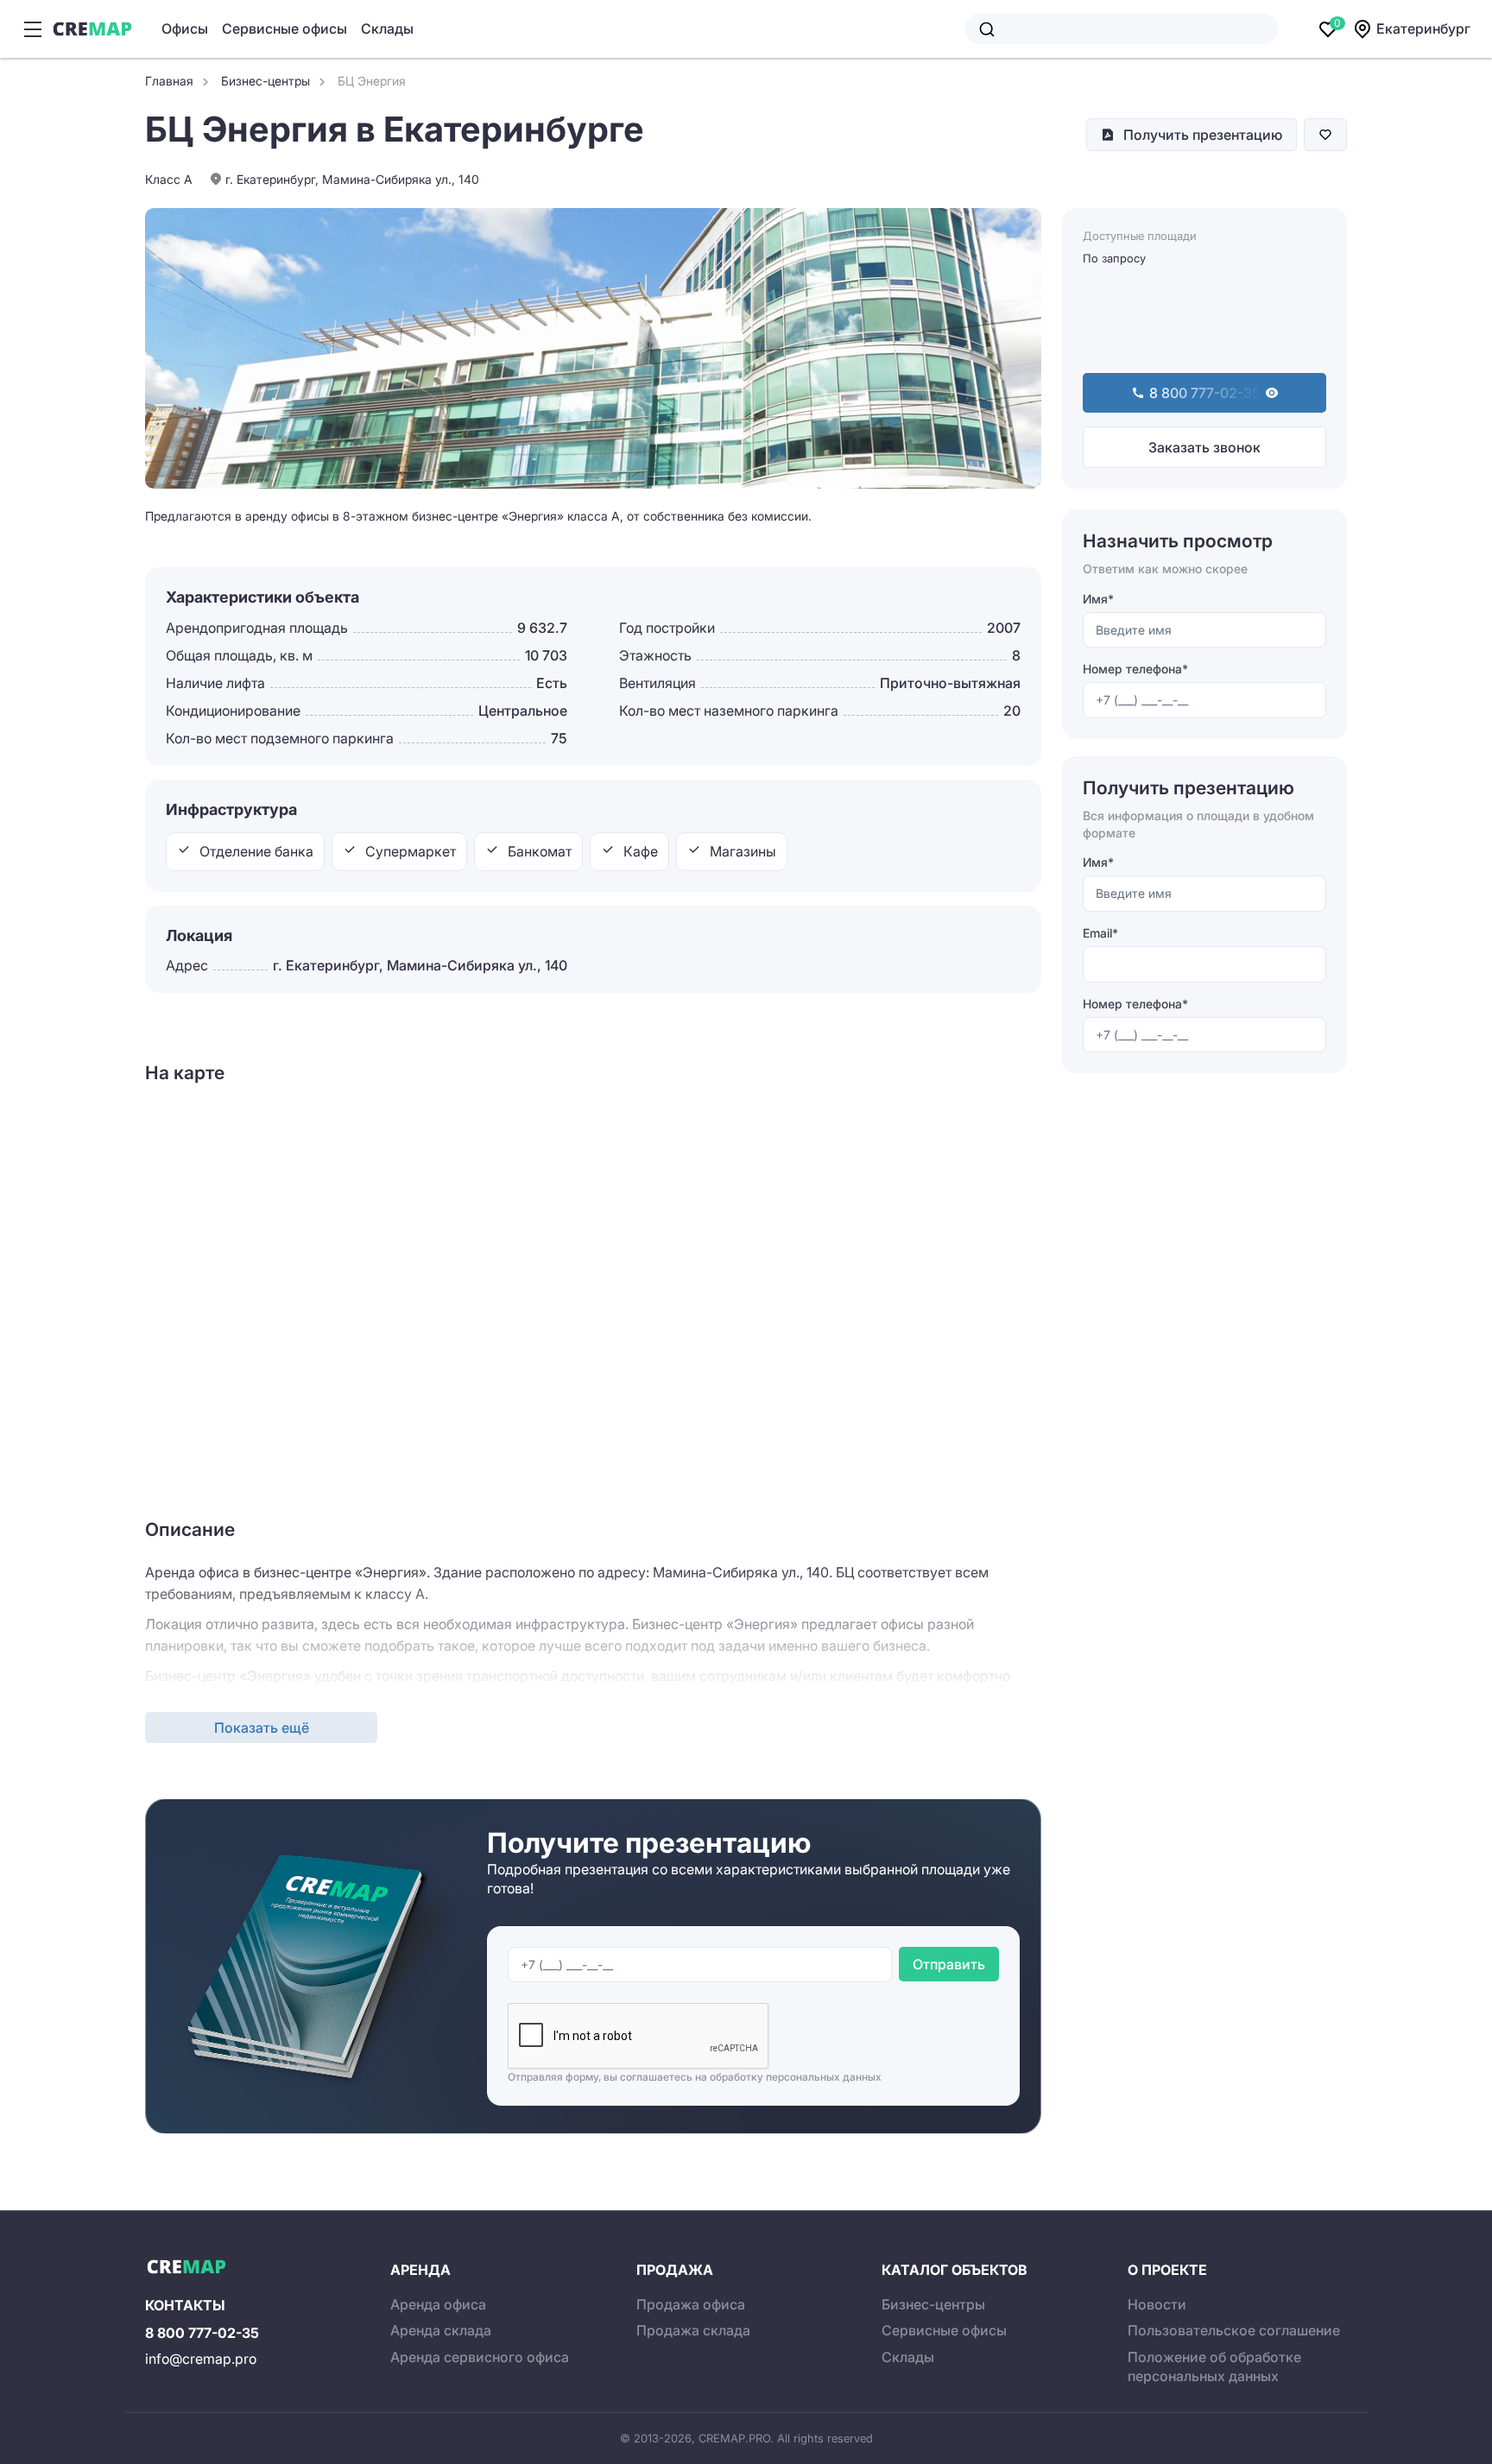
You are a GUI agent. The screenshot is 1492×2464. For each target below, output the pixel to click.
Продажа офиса (691, 2304)
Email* (1100, 933)
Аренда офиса (438, 2304)
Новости (1157, 2304)
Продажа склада (693, 2330)
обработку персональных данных (796, 2077)
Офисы (185, 28)
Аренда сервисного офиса (480, 2357)
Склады (387, 28)
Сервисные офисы (284, 28)
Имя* (1098, 599)
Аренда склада (441, 2330)
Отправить (949, 1964)
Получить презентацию (1203, 135)
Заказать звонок (1204, 447)
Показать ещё (262, 1728)
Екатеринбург (1423, 28)
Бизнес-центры (933, 2304)
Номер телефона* (1135, 670)
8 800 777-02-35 (202, 2333)
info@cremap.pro (201, 2359)
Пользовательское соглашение (1234, 2330)
